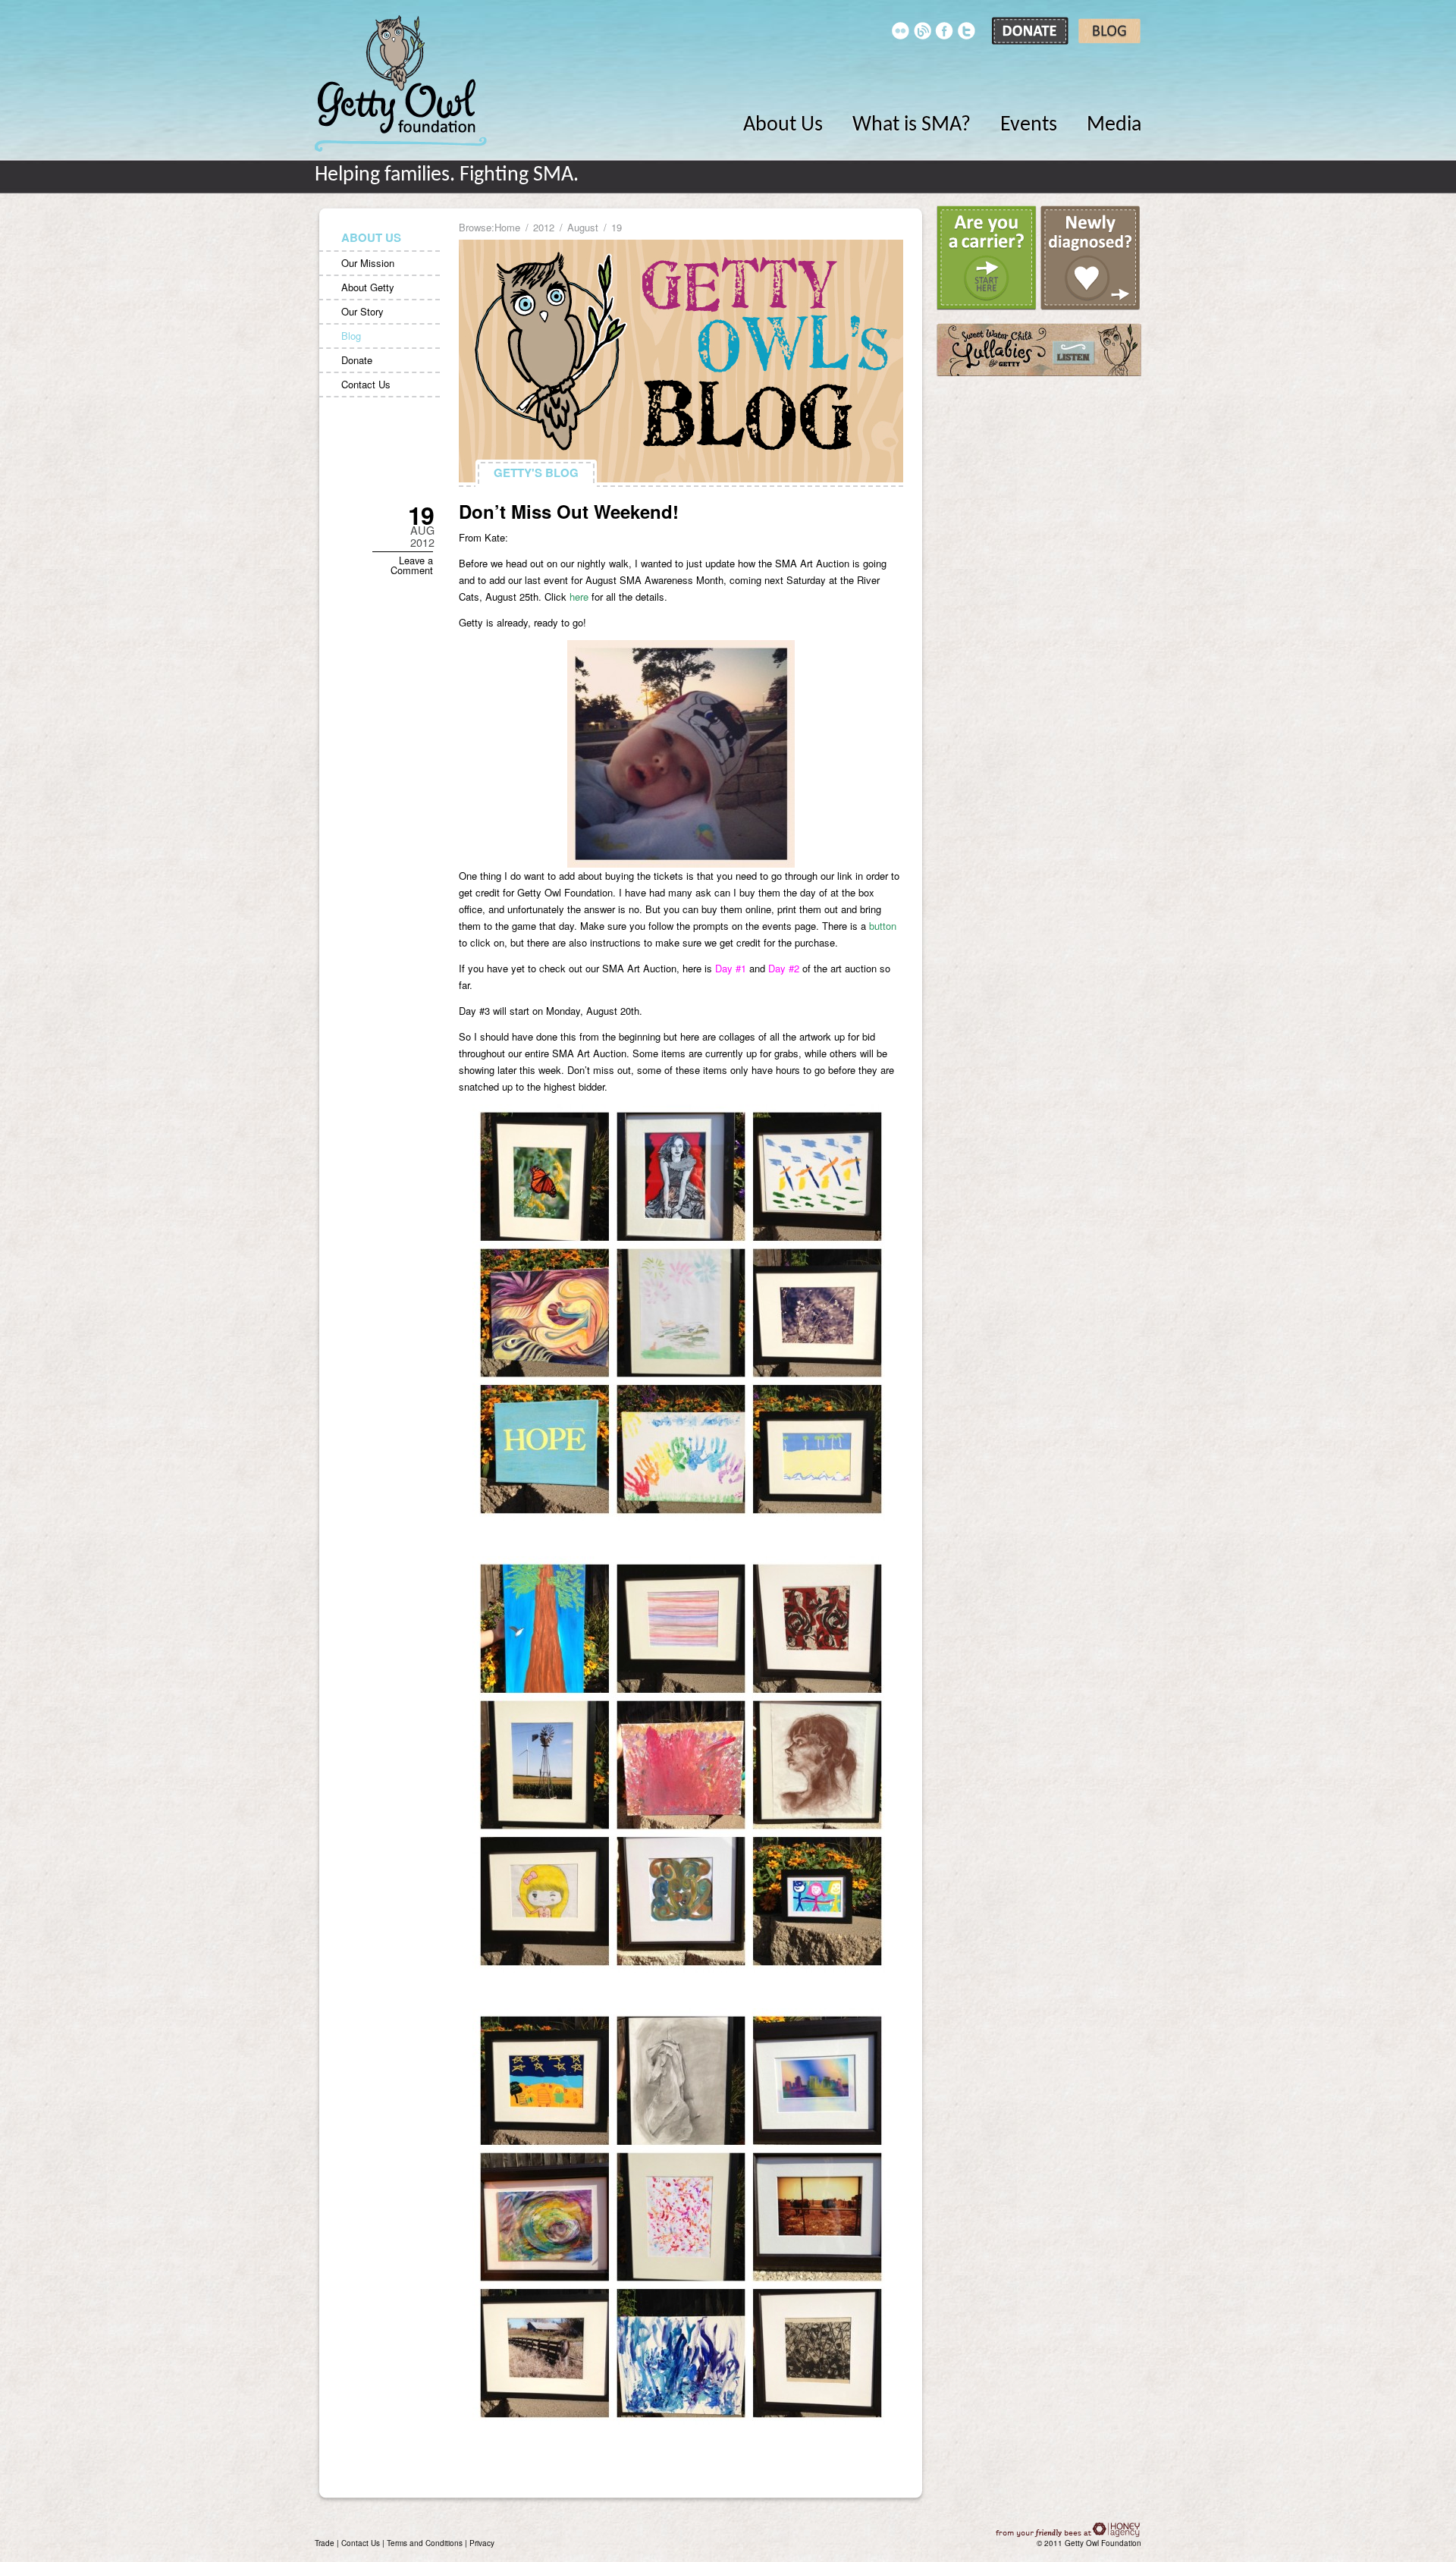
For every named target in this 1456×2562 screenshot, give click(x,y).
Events (1029, 125)
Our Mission (368, 263)
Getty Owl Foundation (401, 83)
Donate (357, 360)
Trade (325, 2543)
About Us (783, 125)
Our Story (362, 311)
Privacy (482, 2543)
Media (1114, 125)
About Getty (368, 287)
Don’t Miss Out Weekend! (569, 511)
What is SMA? (912, 125)
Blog (351, 336)
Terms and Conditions (425, 2543)
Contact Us (366, 384)
